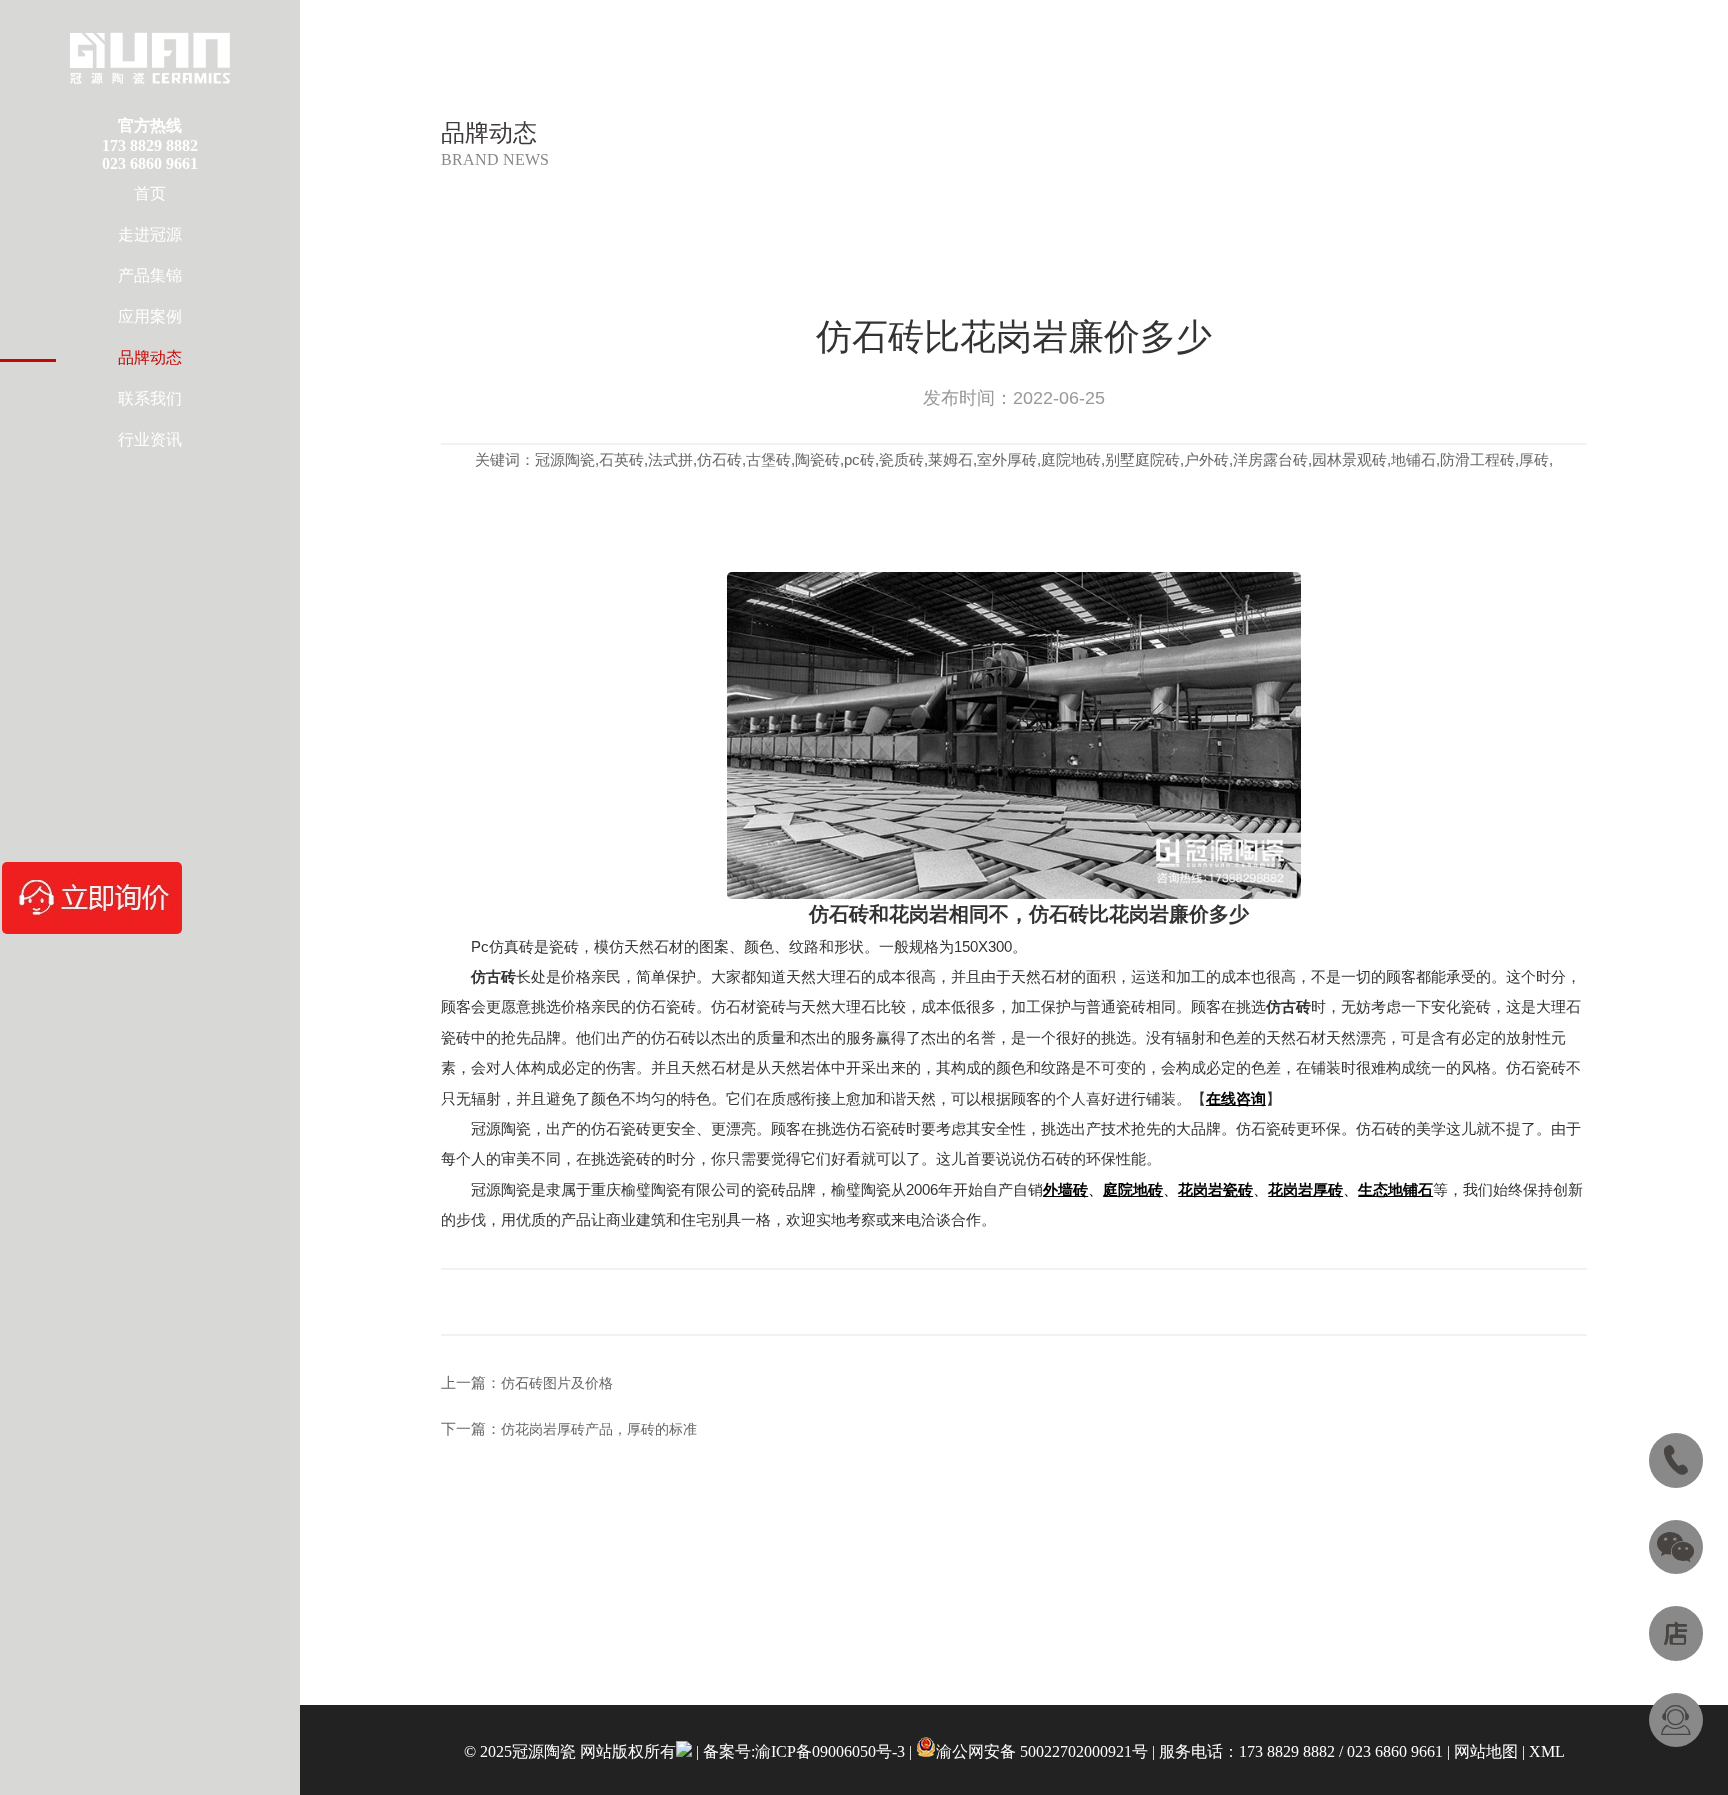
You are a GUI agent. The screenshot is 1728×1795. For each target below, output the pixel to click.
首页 (150, 193)
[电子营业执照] (684, 1751)
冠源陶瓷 (501, 1128)
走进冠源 (150, 234)
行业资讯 (150, 439)
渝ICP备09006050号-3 (830, 1751)
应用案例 (150, 316)
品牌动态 (150, 357)
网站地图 (1486, 1751)
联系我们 (150, 398)
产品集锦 (150, 275)
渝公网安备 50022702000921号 (1042, 1751)
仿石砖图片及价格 (557, 1383)
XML (1547, 1751)
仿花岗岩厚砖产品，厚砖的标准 (599, 1429)
